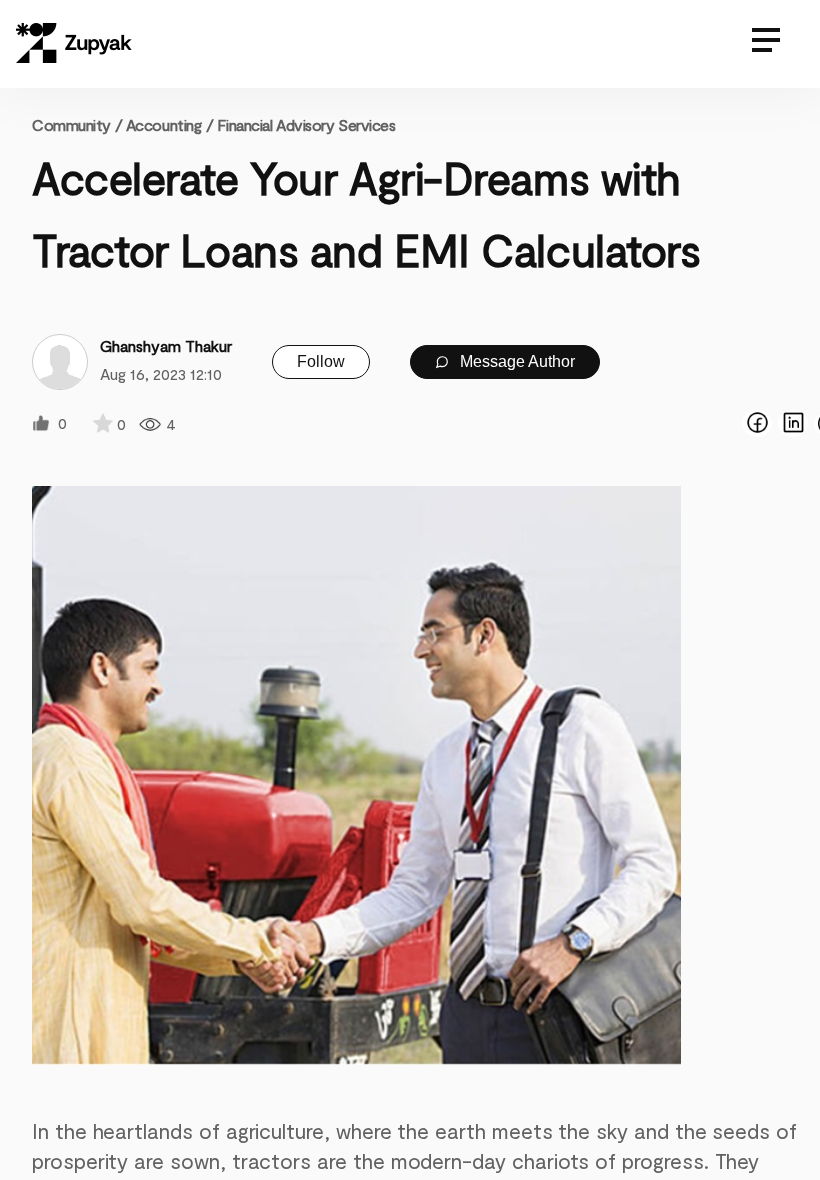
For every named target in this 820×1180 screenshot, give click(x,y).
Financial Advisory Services (306, 124)
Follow (321, 361)
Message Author (515, 361)
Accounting (164, 124)
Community (77, 124)
